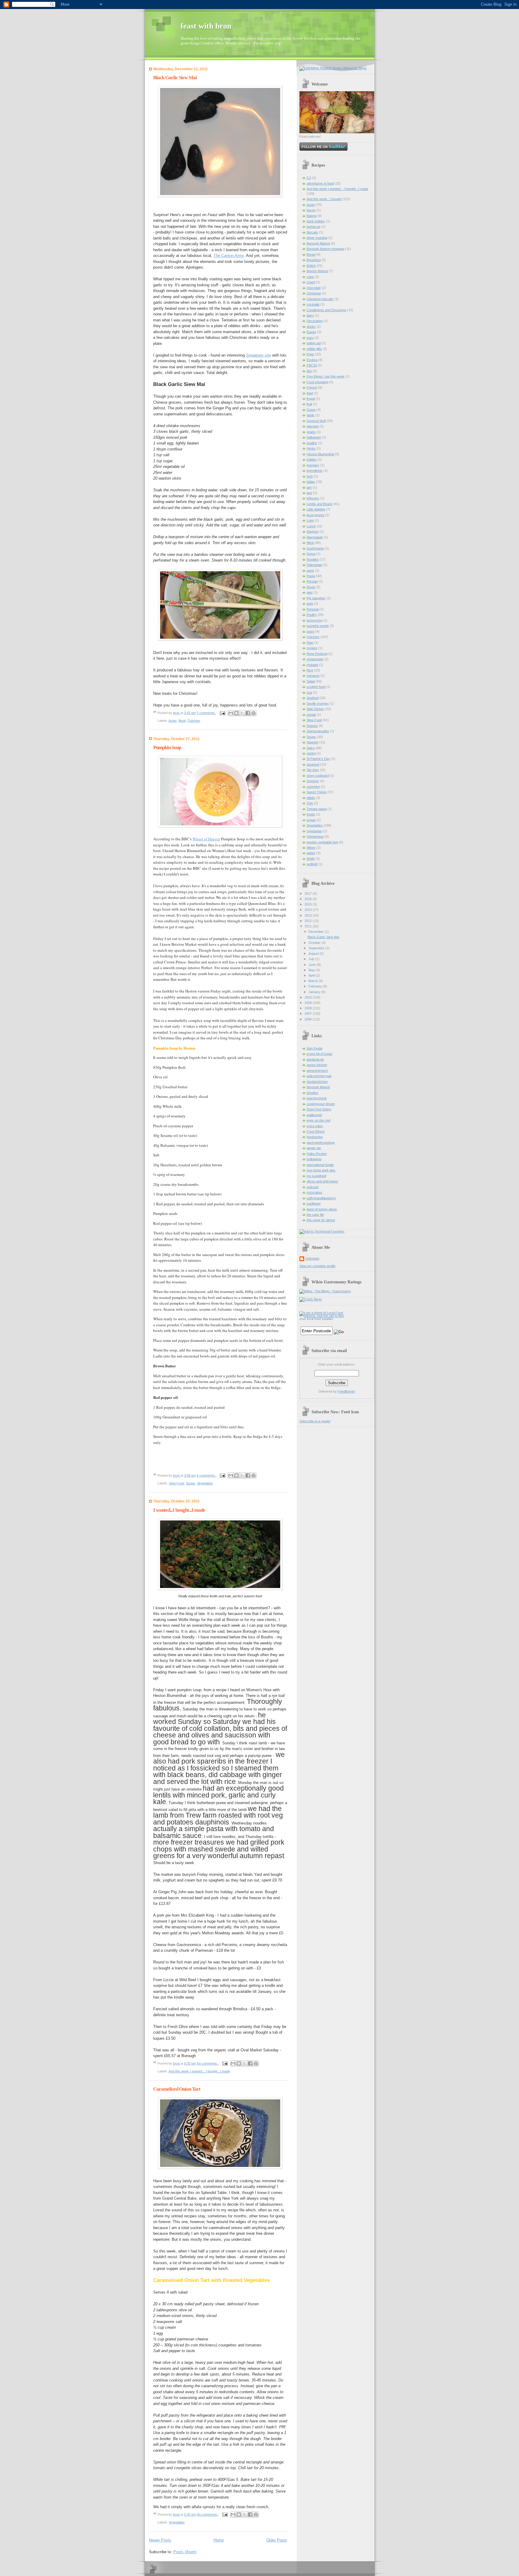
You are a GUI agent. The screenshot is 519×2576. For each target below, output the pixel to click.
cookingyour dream (321, 1104)
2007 (309, 1014)
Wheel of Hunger (206, 839)
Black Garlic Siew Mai (175, 78)
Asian (173, 721)
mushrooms (315, 548)
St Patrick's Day (318, 759)
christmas (314, 293)
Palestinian (314, 565)
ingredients (315, 471)
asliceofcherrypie (319, 1076)
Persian (312, 581)
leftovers (313, 498)
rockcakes (314, 1192)
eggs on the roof (319, 1120)
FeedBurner (346, 1391)
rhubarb (312, 665)
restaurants (315, 659)
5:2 (309, 178)
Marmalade (315, 537)
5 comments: (207, 713)
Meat (182, 721)
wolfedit (312, 864)
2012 (309, 921)
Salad (311, 681)
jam (309, 487)
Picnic (311, 587)
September (317, 948)
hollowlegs (314, 1159)
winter (311, 853)
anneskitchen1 (317, 1071)
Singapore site (258, 355)
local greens (316, 515)
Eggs (310, 354)
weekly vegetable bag (322, 842)
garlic (311, 415)
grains (311, 432)
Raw (310, 643)
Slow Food (176, 1483)
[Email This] (231, 713)
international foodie (320, 1165)
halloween (314, 437)
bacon (311, 210)
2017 (309, 893)
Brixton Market (317, 271)
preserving (314, 620)
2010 (309, 997)
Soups (191, 1483)
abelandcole (315, 1059)
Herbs (311, 448)
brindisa (312, 1093)
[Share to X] (242, 713)
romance (313, 676)
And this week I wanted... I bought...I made (199, 2071)
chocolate (314, 288)
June (313, 965)
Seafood (313, 698)
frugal (311, 399)
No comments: (208, 2063)
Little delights (316, 509)
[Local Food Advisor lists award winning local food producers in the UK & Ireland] (322, 1319)
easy (310, 338)
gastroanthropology (321, 1143)
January (315, 992)
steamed (313, 764)
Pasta (311, 576)
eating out (314, 343)
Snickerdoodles (318, 731)
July (312, 959)
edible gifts (314, 349)
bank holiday (316, 221)
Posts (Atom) (185, 2552)
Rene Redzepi (317, 654)
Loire (310, 520)
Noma (311, 554)
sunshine (313, 787)
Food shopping (317, 382)
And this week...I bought (324, 199)
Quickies (194, 721)
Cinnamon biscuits (320, 299)
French (312, 387)
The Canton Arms (229, 256)
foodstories (315, 1137)
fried (310, 393)
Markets (313, 532)
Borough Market (318, 243)
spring (311, 753)
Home (219, 2540)
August (314, 954)
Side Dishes (315, 709)
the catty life (315, 1215)
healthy (312, 443)
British (311, 266)
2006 (309, 1019)
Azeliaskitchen (317, 1082)
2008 (309, 1008)
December (317, 932)
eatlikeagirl (314, 1115)
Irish (310, 476)
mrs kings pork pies (321, 1170)
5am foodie (315, 1048)
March (314, 981)
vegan (311, 820)
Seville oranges (318, 704)
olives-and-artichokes (322, 1181)
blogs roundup (317, 238)
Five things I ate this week (326, 376)
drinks (311, 327)
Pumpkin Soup (167, 747)
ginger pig (314, 1148)
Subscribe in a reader (315, 1421)
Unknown (312, 1258)
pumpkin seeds (318, 626)
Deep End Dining (319, 1109)
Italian (311, 482)
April (312, 975)
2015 (309, 904)
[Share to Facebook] (248, 713)
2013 (309, 915)
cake (310, 277)
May (312, 970)
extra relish (315, 1126)
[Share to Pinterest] (253, 713)
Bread (311, 255)
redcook (313, 1187)
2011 (309, 926)
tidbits (311, 798)
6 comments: (207, 1475)
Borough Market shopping (325, 249)
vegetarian (314, 831)
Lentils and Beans (320, 504)
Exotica (312, 360)
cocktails (313, 304)
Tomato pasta (317, 809)
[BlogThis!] (236, 713)
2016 (309, 899)
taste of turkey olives (322, 1209)
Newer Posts (160, 2540)
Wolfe (311, 859)
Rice (310, 670)
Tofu (310, 803)
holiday (312, 459)
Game (311, 410)
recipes (312, 648)
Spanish (313, 742)
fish (309, 371)
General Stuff (316, 421)
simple (311, 715)
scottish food (316, 687)
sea (309, 692)
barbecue (314, 227)
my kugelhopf (316, 1176)
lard (309, 493)
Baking (312, 216)
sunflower (314, 1204)
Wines (311, 848)
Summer (313, 781)
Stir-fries (313, 770)
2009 (309, 1003)
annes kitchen (317, 1065)
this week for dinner (321, 1220)
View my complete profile (317, 1266)
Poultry (312, 615)
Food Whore (316, 1131)
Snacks (312, 726)
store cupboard (318, 776)
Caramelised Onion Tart (177, 2089)
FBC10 (312, 365)
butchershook (317, 1098)
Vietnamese (315, 836)
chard (311, 282)
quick (311, 631)
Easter (311, 332)
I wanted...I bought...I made (179, 1510)
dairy (310, 315)
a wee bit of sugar (320, 1054)
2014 (309, 910)
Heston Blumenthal (320, 454)
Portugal (313, 609)
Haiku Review (317, 1154)
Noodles (313, 559)
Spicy (311, 748)
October (315, 943)
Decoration (315, 321)
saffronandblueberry (321, 1198)
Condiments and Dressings (326, 310)
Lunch (311, 526)
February (316, 986)
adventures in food (320, 183)
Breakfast (314, 260)
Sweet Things (317, 792)
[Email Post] (222, 713)
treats (311, 814)
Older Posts (277, 2540)
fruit (309, 404)
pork (310, 604)
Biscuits (312, 232)
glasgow (313, 426)
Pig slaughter (316, 598)
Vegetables (205, 1483)
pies (310, 592)
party (310, 571)
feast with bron (206, 26)
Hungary (313, 465)
